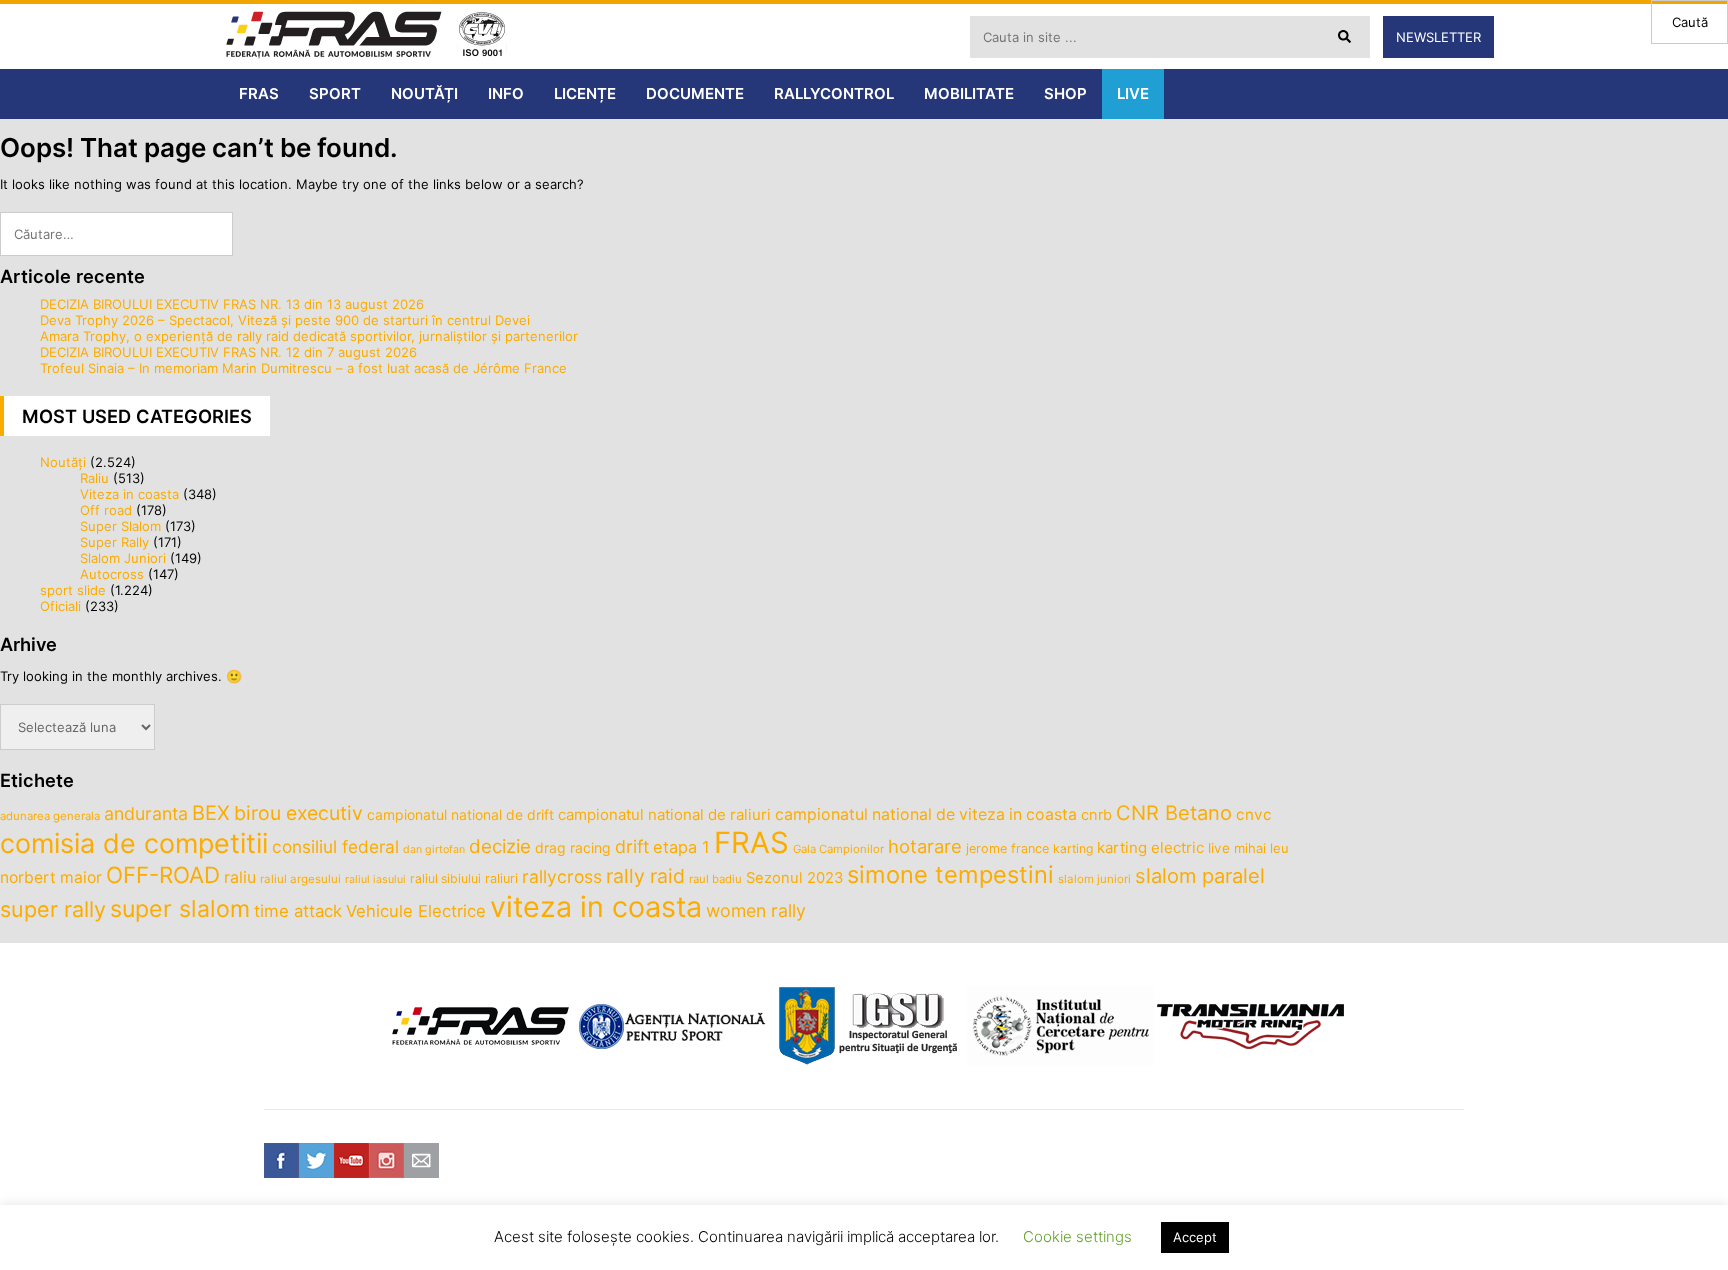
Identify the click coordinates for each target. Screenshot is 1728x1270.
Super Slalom (120, 526)
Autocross (112, 574)
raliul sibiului (445, 878)
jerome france (1007, 848)
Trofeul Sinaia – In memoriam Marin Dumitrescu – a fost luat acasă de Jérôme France (303, 368)
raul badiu (715, 879)
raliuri (501, 878)
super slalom (180, 909)
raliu (240, 877)
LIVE (1133, 93)
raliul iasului (375, 879)
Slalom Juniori (123, 558)
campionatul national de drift (460, 814)
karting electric (1150, 847)
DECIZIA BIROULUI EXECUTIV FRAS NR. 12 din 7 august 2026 (228, 352)
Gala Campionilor (838, 849)
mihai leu (1261, 848)
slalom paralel (1200, 876)
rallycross (562, 876)
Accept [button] (1195, 1237)
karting (1073, 848)
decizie (500, 846)
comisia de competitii (134, 843)
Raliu (94, 478)
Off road (106, 510)
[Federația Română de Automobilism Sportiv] (334, 36)
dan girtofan (434, 849)
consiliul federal (335, 846)
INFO (506, 93)
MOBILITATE (969, 93)
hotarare (925, 846)
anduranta (146, 813)
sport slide (73, 590)
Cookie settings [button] (1077, 1236)
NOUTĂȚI (424, 93)
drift (632, 846)
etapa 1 (681, 847)
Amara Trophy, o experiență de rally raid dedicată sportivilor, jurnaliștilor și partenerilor (309, 336)
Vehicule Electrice (416, 911)
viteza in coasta (596, 906)
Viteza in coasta (129, 494)
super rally (53, 909)
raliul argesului (300, 879)
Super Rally (114, 542)
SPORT (335, 93)
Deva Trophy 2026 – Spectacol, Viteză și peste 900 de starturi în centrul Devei (285, 320)
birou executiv (298, 813)
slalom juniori (1094, 879)
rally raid (645, 876)
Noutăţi (63, 462)
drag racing (573, 847)
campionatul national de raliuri (664, 814)
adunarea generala (50, 816)
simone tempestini (950, 874)
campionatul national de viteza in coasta (926, 814)
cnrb (1096, 815)
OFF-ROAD (163, 874)
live (1219, 848)
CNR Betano (1174, 813)
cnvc (1254, 814)
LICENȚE (585, 93)
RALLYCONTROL (834, 93)
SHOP (1065, 93)
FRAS (259, 93)
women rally (756, 910)
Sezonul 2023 (794, 878)
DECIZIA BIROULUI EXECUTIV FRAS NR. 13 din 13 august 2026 (232, 304)
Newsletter (1438, 37)
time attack (298, 911)
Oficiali (60, 606)
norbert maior (51, 877)
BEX (211, 813)
